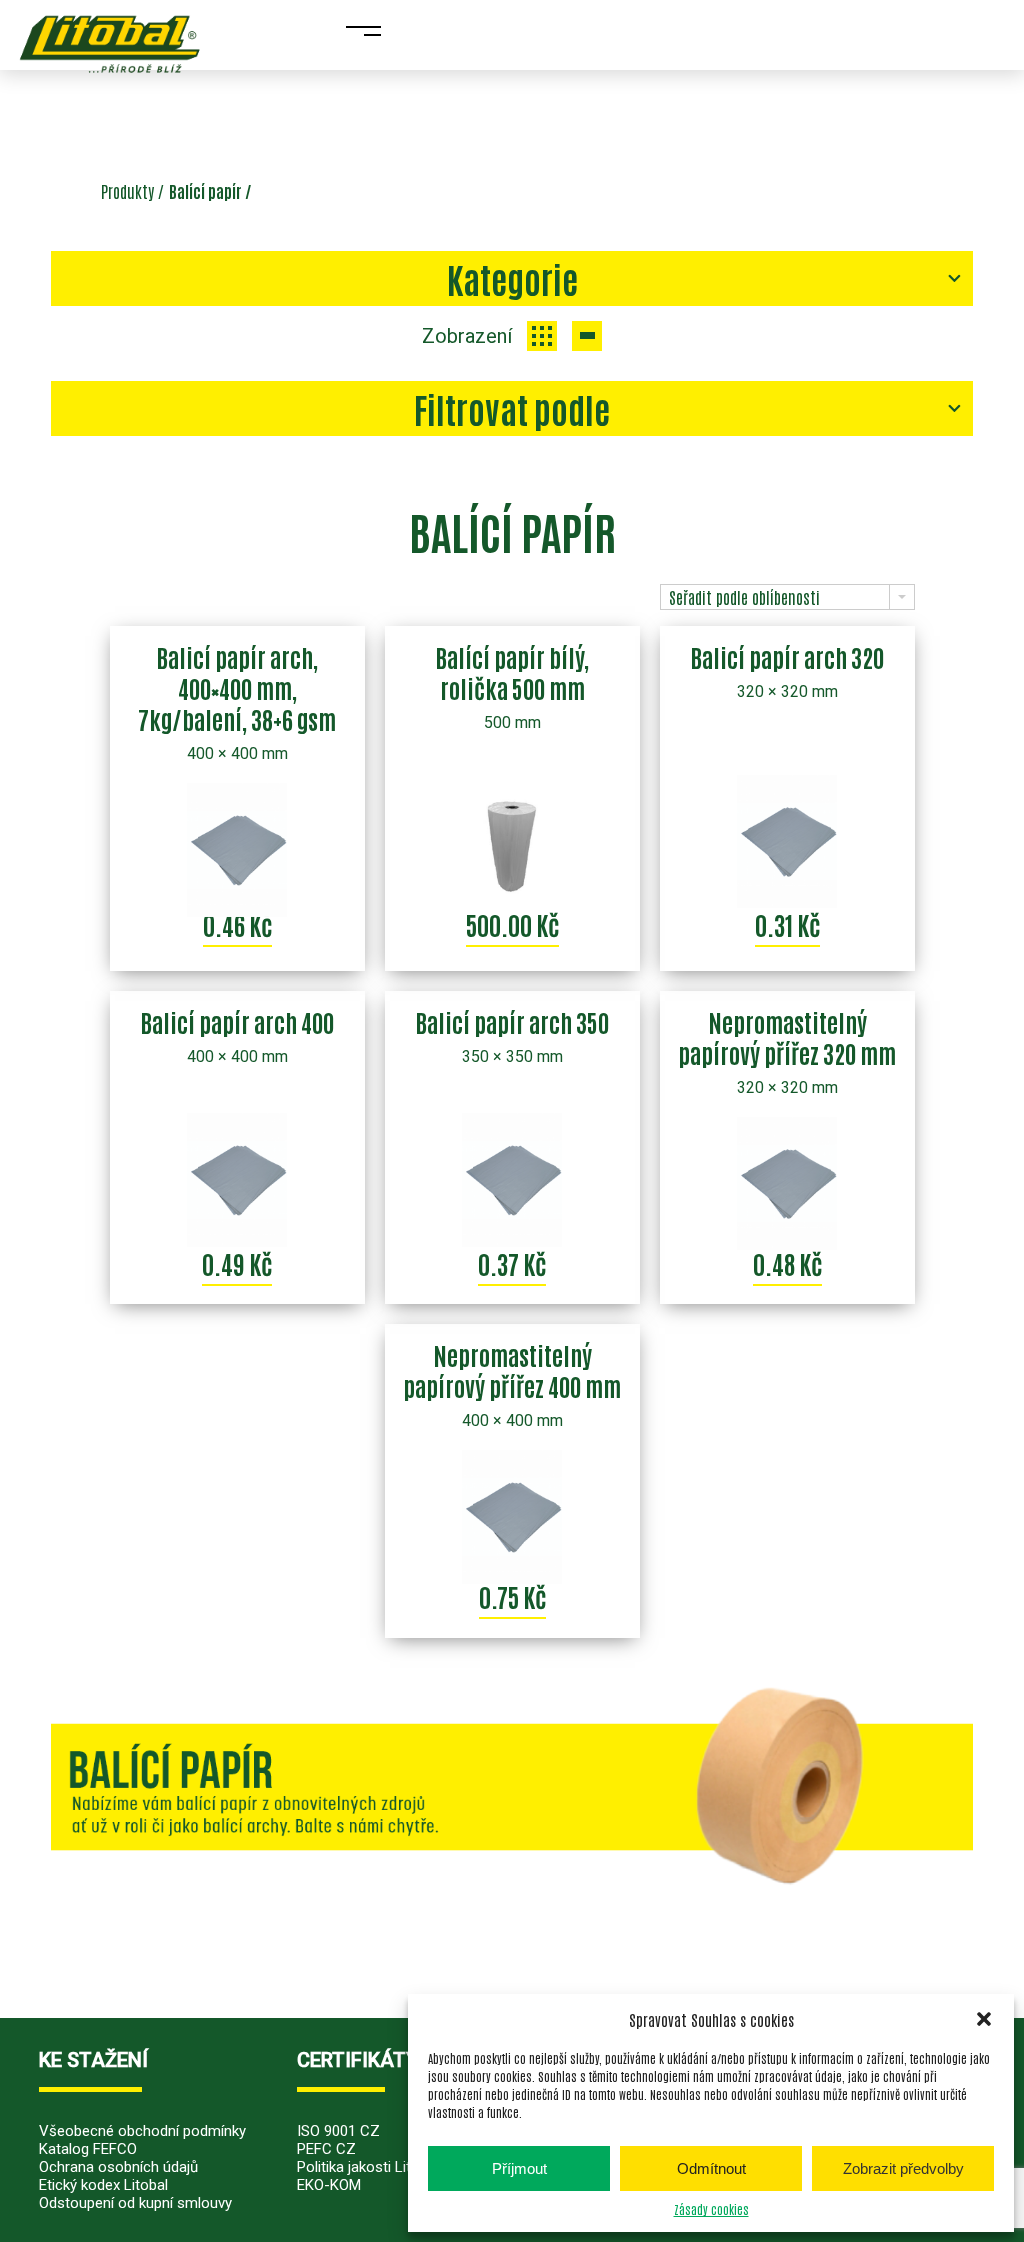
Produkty (127, 191)
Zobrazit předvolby (903, 2168)
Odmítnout (711, 2168)
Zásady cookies (711, 2209)
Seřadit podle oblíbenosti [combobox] (744, 597)
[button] (984, 2019)
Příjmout (519, 2168)
